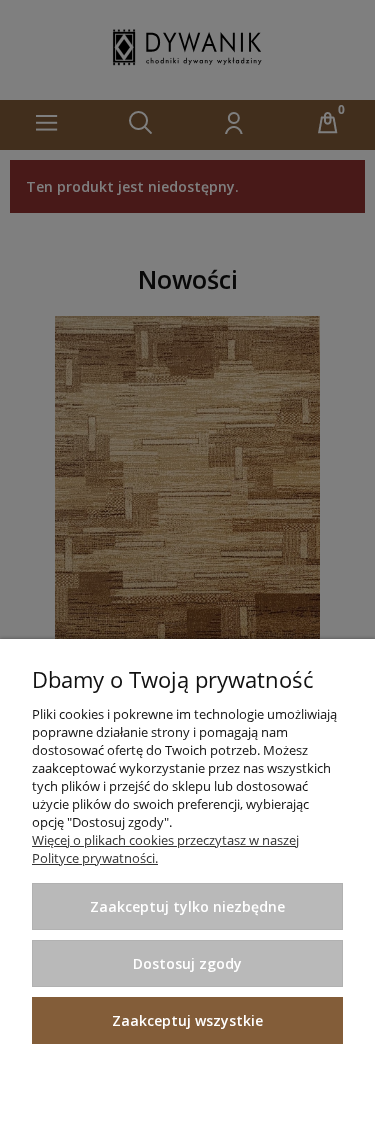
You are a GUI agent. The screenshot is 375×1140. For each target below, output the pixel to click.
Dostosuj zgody (187, 963)
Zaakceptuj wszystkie (187, 1020)
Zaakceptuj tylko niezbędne (187, 906)
